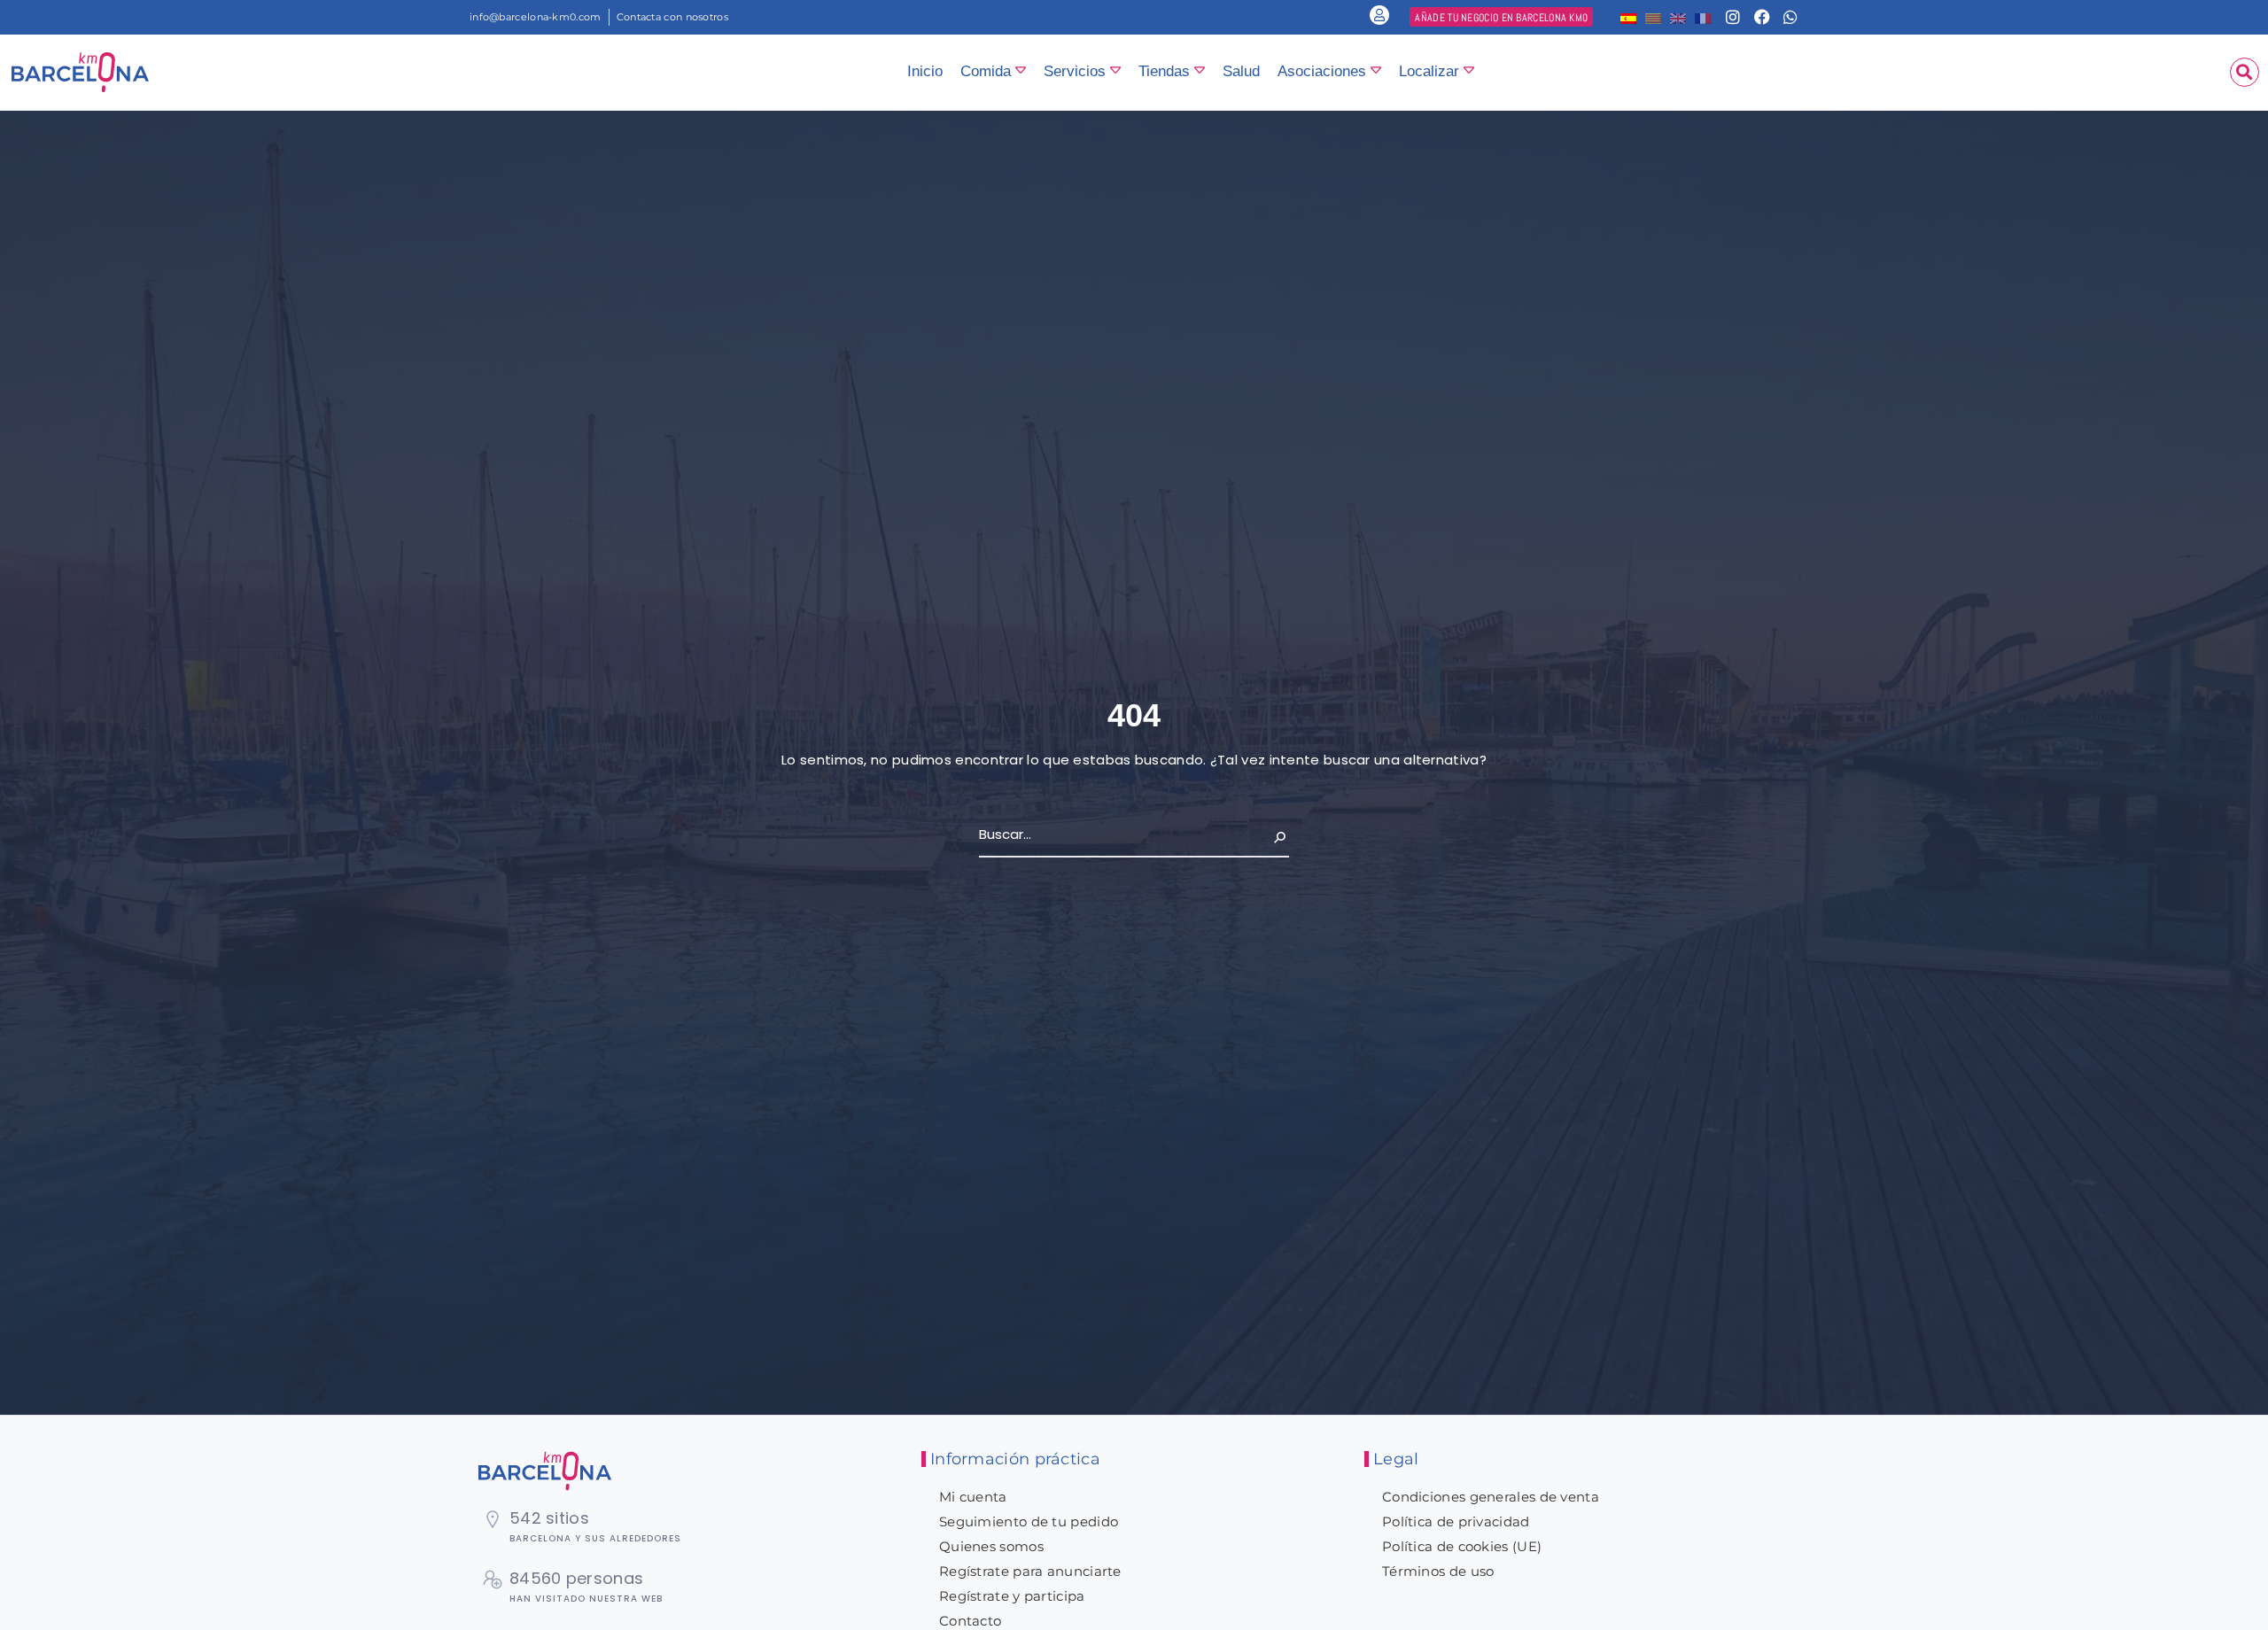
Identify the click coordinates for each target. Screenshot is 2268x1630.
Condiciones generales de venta (1491, 1497)
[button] (2245, 72)
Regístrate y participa (1012, 1596)
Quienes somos (991, 1546)
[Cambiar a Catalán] (1653, 17)
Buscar (1266, 834)
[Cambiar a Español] (1628, 17)
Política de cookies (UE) (1462, 1546)
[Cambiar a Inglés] (1678, 17)
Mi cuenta (973, 1497)
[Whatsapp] (1790, 17)
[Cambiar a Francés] (1703, 17)
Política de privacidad (1456, 1521)
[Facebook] (1762, 17)
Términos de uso (1438, 1571)
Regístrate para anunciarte (1030, 1571)
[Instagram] (1733, 17)
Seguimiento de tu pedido (1029, 1521)
